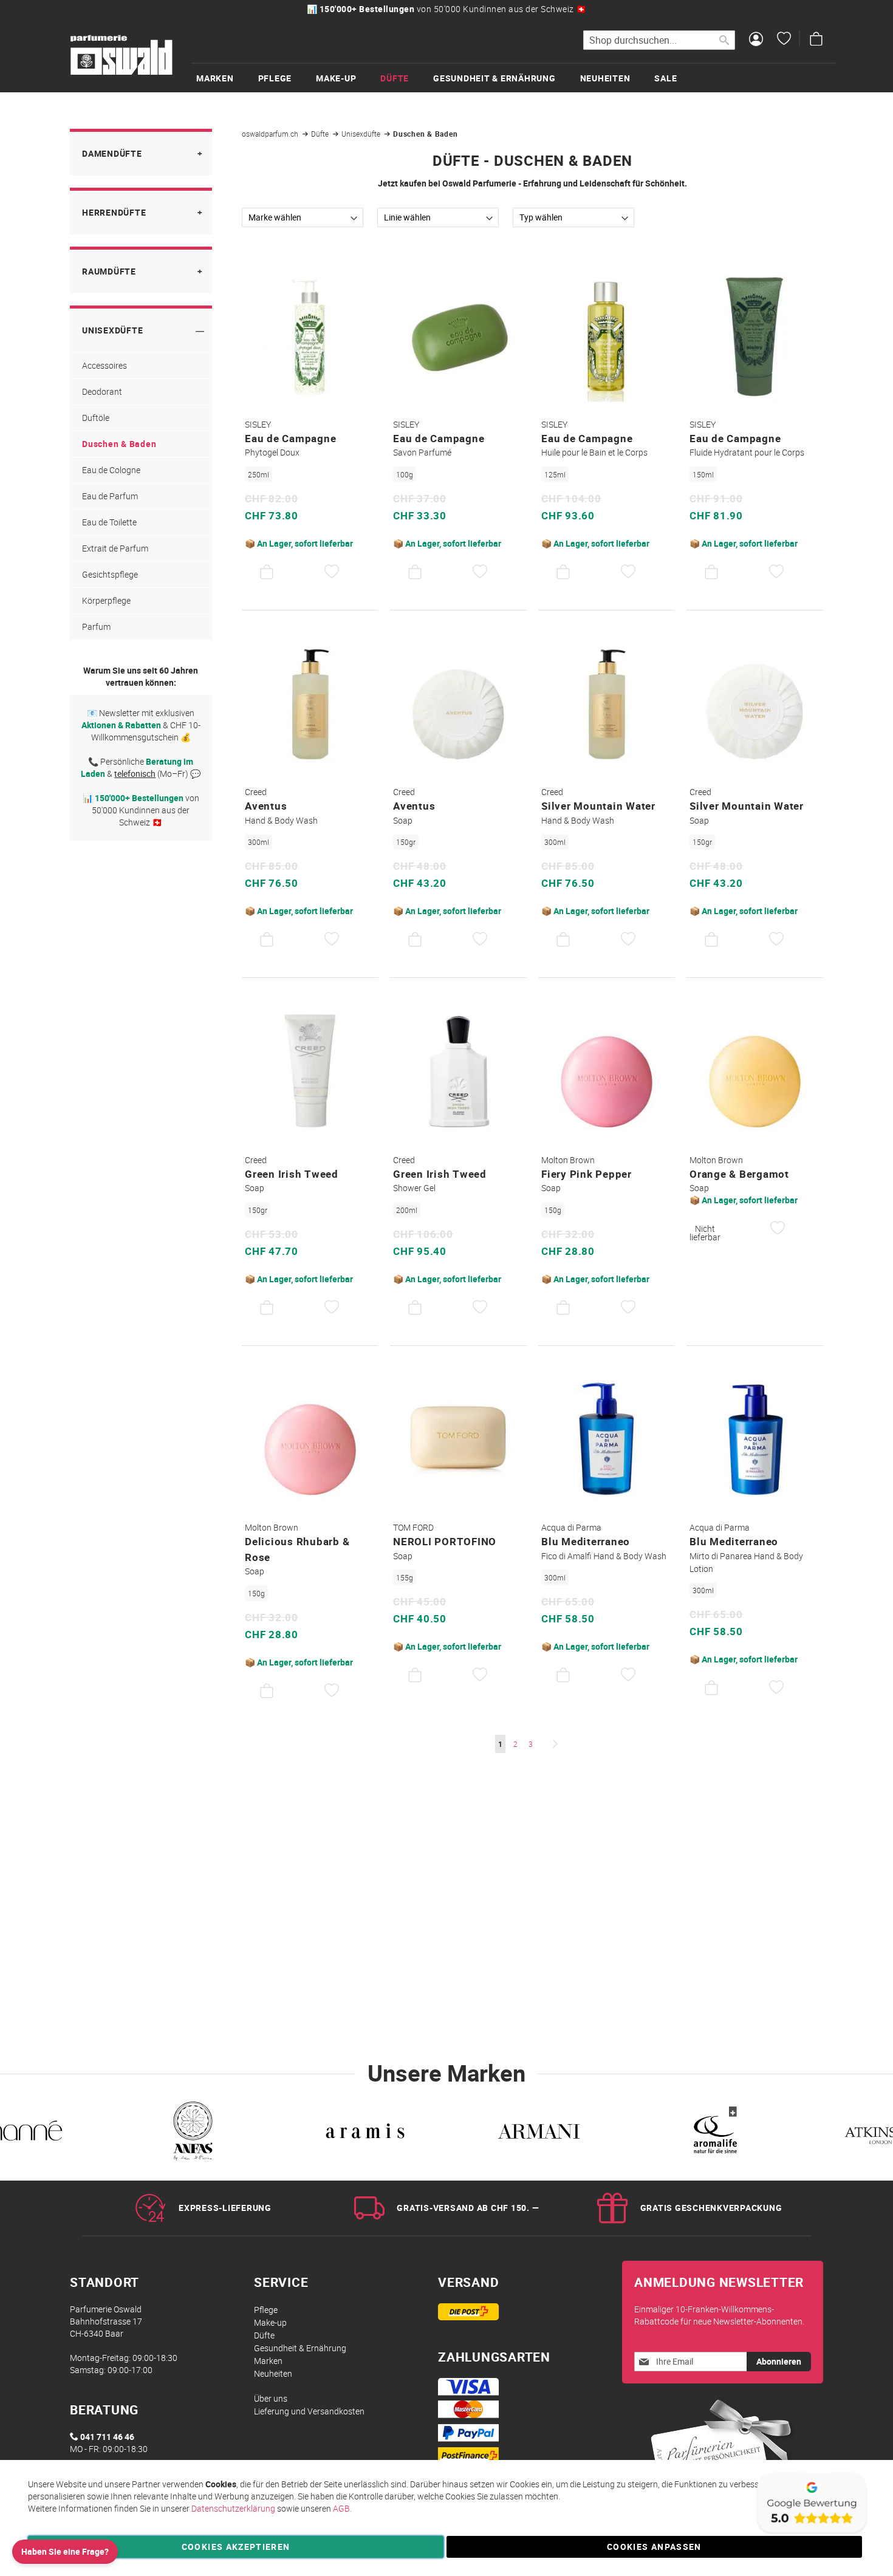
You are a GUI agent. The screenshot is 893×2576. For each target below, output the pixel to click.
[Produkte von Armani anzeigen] (359, 2134)
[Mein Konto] (756, 40)
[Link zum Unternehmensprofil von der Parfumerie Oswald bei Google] (811, 2533)
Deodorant (102, 391)
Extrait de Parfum (115, 548)
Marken (268, 2361)
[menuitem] (227, 78)
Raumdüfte (109, 271)
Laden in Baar (580, 9)
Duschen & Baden (119, 444)
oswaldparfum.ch (271, 134)
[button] (332, 572)
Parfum (96, 627)
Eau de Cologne (111, 470)
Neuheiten (273, 2373)
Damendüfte (112, 153)
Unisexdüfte (362, 134)
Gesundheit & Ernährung (300, 2348)
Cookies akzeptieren (236, 2547)
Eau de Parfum (110, 496)
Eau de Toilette (109, 522)
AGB (341, 2508)
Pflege (266, 2310)
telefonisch (135, 774)
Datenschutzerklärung (233, 2508)
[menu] (513, 77)
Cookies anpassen (654, 2547)
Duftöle (96, 418)
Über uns (271, 2398)
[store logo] (121, 55)
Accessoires (104, 365)
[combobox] (659, 40)
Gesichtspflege (110, 574)
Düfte (321, 134)
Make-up (270, 2322)
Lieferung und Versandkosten (309, 2411)
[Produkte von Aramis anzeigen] (185, 2134)
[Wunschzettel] (784, 40)
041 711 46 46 (107, 2437)
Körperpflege (106, 600)
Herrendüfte (114, 212)
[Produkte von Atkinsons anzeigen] (707, 2134)
